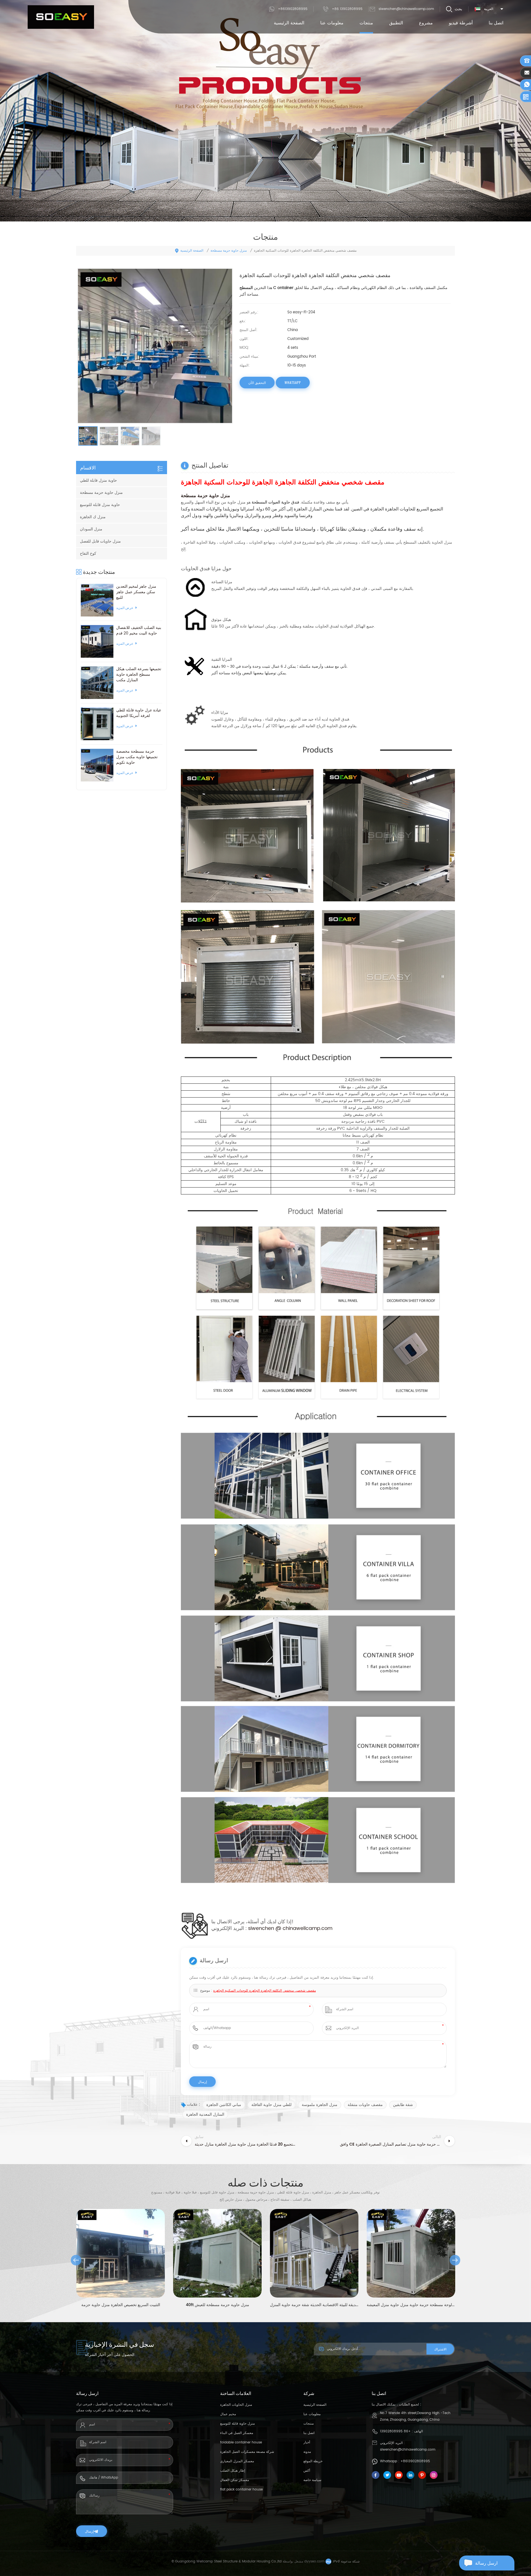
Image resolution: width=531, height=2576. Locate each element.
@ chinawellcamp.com (304, 1928)
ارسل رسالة (486, 2563)
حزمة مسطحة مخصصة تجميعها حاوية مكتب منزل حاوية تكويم (137, 757)
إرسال (89, 2531)
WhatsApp (293, 383)
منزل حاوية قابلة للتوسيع (237, 2424)
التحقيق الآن (257, 383)
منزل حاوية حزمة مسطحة (229, 251)
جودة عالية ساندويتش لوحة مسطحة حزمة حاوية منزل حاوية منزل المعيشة (314, 2305)
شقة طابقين (403, 2105)
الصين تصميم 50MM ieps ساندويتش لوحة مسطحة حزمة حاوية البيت (411, 2305)
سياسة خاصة (312, 2480)
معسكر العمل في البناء (237, 2433)
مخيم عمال (228, 2414)
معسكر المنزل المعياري (237, 2461)
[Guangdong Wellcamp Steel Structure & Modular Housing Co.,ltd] (61, 17)
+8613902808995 (293, 9)
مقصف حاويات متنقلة (365, 2105)
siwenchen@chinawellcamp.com (406, 9)
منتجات (366, 23)
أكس (307, 2471)
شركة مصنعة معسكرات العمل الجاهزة (247, 2452)
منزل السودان (91, 529)
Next (455, 2260)
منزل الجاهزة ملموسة (320, 2105)
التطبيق (396, 23)
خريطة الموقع (313, 2461)
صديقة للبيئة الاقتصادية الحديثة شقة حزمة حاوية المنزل (217, 2305)
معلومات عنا (332, 23)
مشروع (426, 23)
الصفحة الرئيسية (289, 23)
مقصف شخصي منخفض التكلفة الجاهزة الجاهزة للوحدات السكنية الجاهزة (265, 1991)
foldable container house (241, 2442)
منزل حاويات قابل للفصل (100, 541)
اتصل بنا (496, 23)
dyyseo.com (314, 2561)
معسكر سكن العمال (235, 2480)
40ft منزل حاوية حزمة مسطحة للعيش (121, 2305)
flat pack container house (241, 2489)
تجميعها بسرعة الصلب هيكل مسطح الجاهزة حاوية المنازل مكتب (139, 675)
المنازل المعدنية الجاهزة (205, 2114)
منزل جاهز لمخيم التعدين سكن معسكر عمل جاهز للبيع (136, 592)
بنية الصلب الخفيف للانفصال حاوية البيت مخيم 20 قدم (139, 631)
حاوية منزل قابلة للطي (98, 480)
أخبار (307, 2442)
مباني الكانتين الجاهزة (224, 2105)
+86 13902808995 (347, 9)
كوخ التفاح (88, 553)
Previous (76, 2260)
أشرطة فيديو (461, 23)
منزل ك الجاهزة (93, 517)
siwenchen (262, 1928)
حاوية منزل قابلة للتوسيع (100, 505)
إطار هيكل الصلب (233, 2471)
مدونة (307, 2452)
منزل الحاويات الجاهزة (236, 2405)
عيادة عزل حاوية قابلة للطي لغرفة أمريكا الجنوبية (139, 713)
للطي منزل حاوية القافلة (271, 2105)
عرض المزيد (125, 608)
